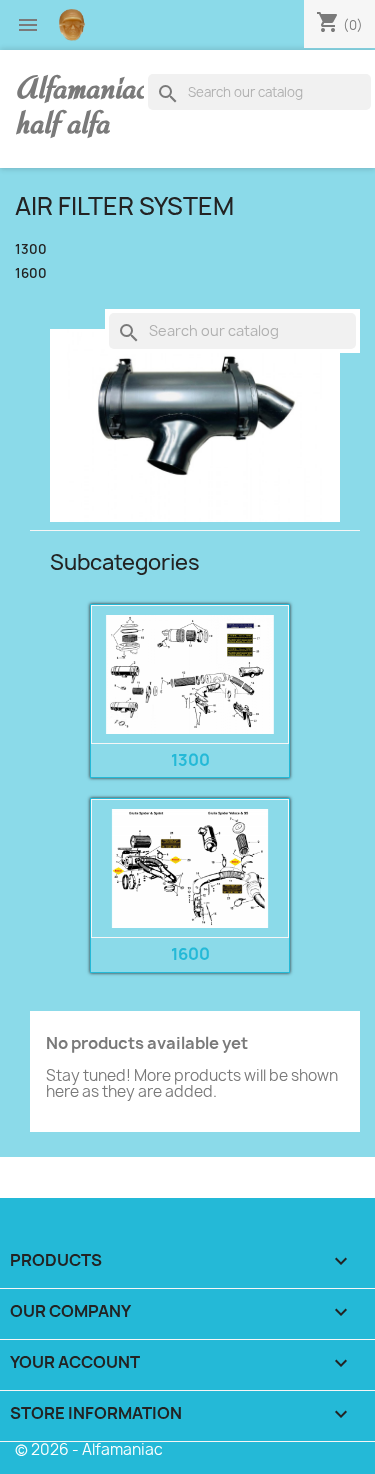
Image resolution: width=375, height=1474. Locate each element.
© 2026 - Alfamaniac (89, 1449)
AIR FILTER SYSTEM (124, 206)
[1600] (190, 868)
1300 (31, 249)
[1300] (190, 674)
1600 (31, 273)
